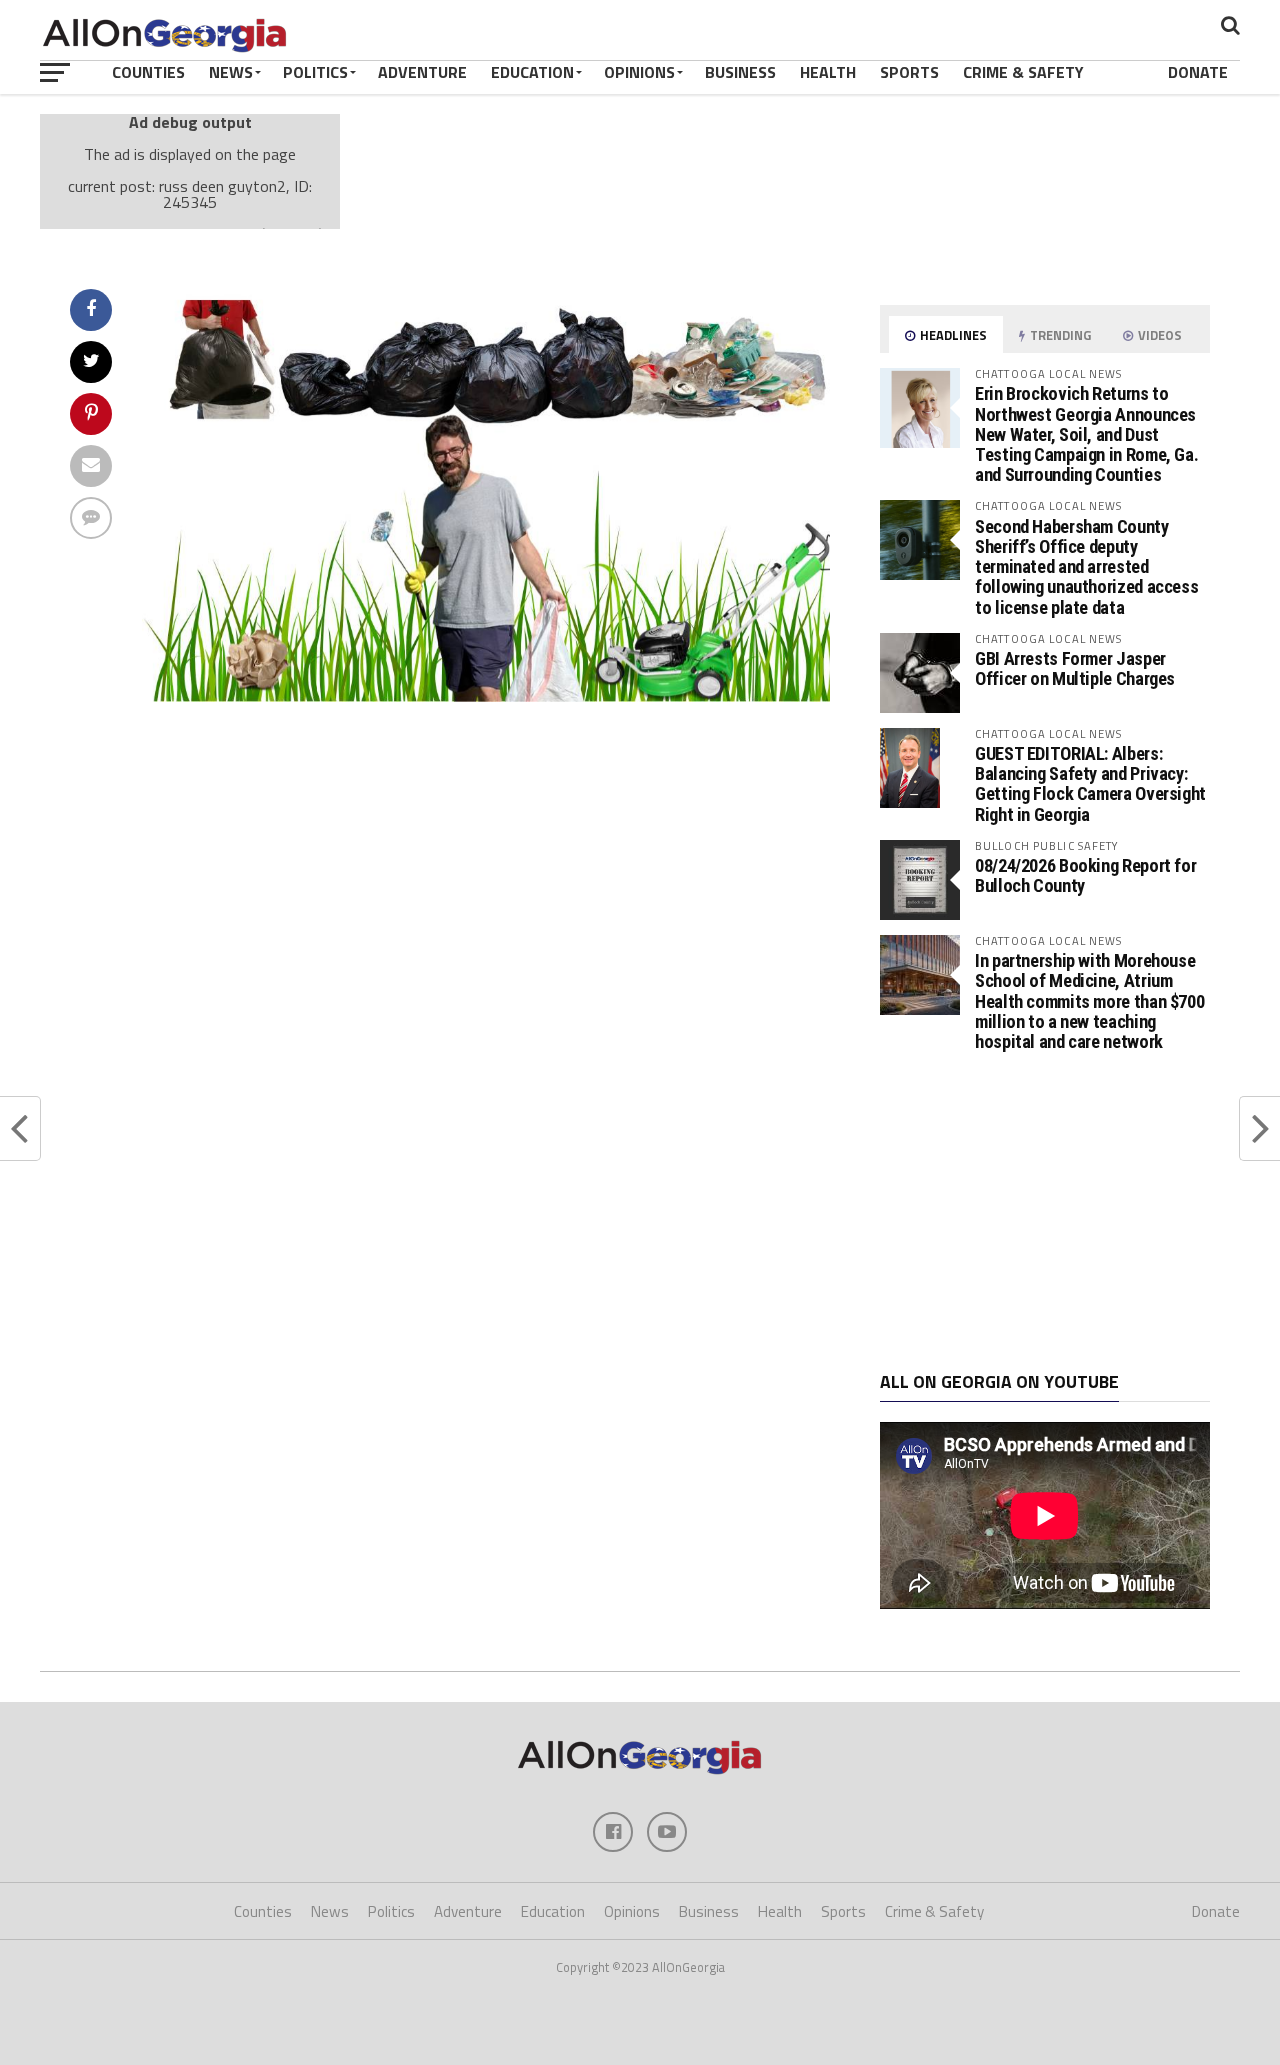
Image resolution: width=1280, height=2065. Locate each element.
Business (740, 72)
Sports (909, 72)
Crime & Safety (1023, 72)
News (231, 72)
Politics (315, 72)
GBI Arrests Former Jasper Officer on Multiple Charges (1075, 668)
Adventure (422, 72)
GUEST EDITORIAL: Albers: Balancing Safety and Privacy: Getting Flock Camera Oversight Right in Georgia (1090, 784)
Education (532, 72)
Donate (1198, 72)
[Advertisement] (1045, 1212)
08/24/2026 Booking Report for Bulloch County (1085, 875)
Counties (148, 72)
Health (828, 72)
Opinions (639, 72)
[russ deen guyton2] (486, 696)
